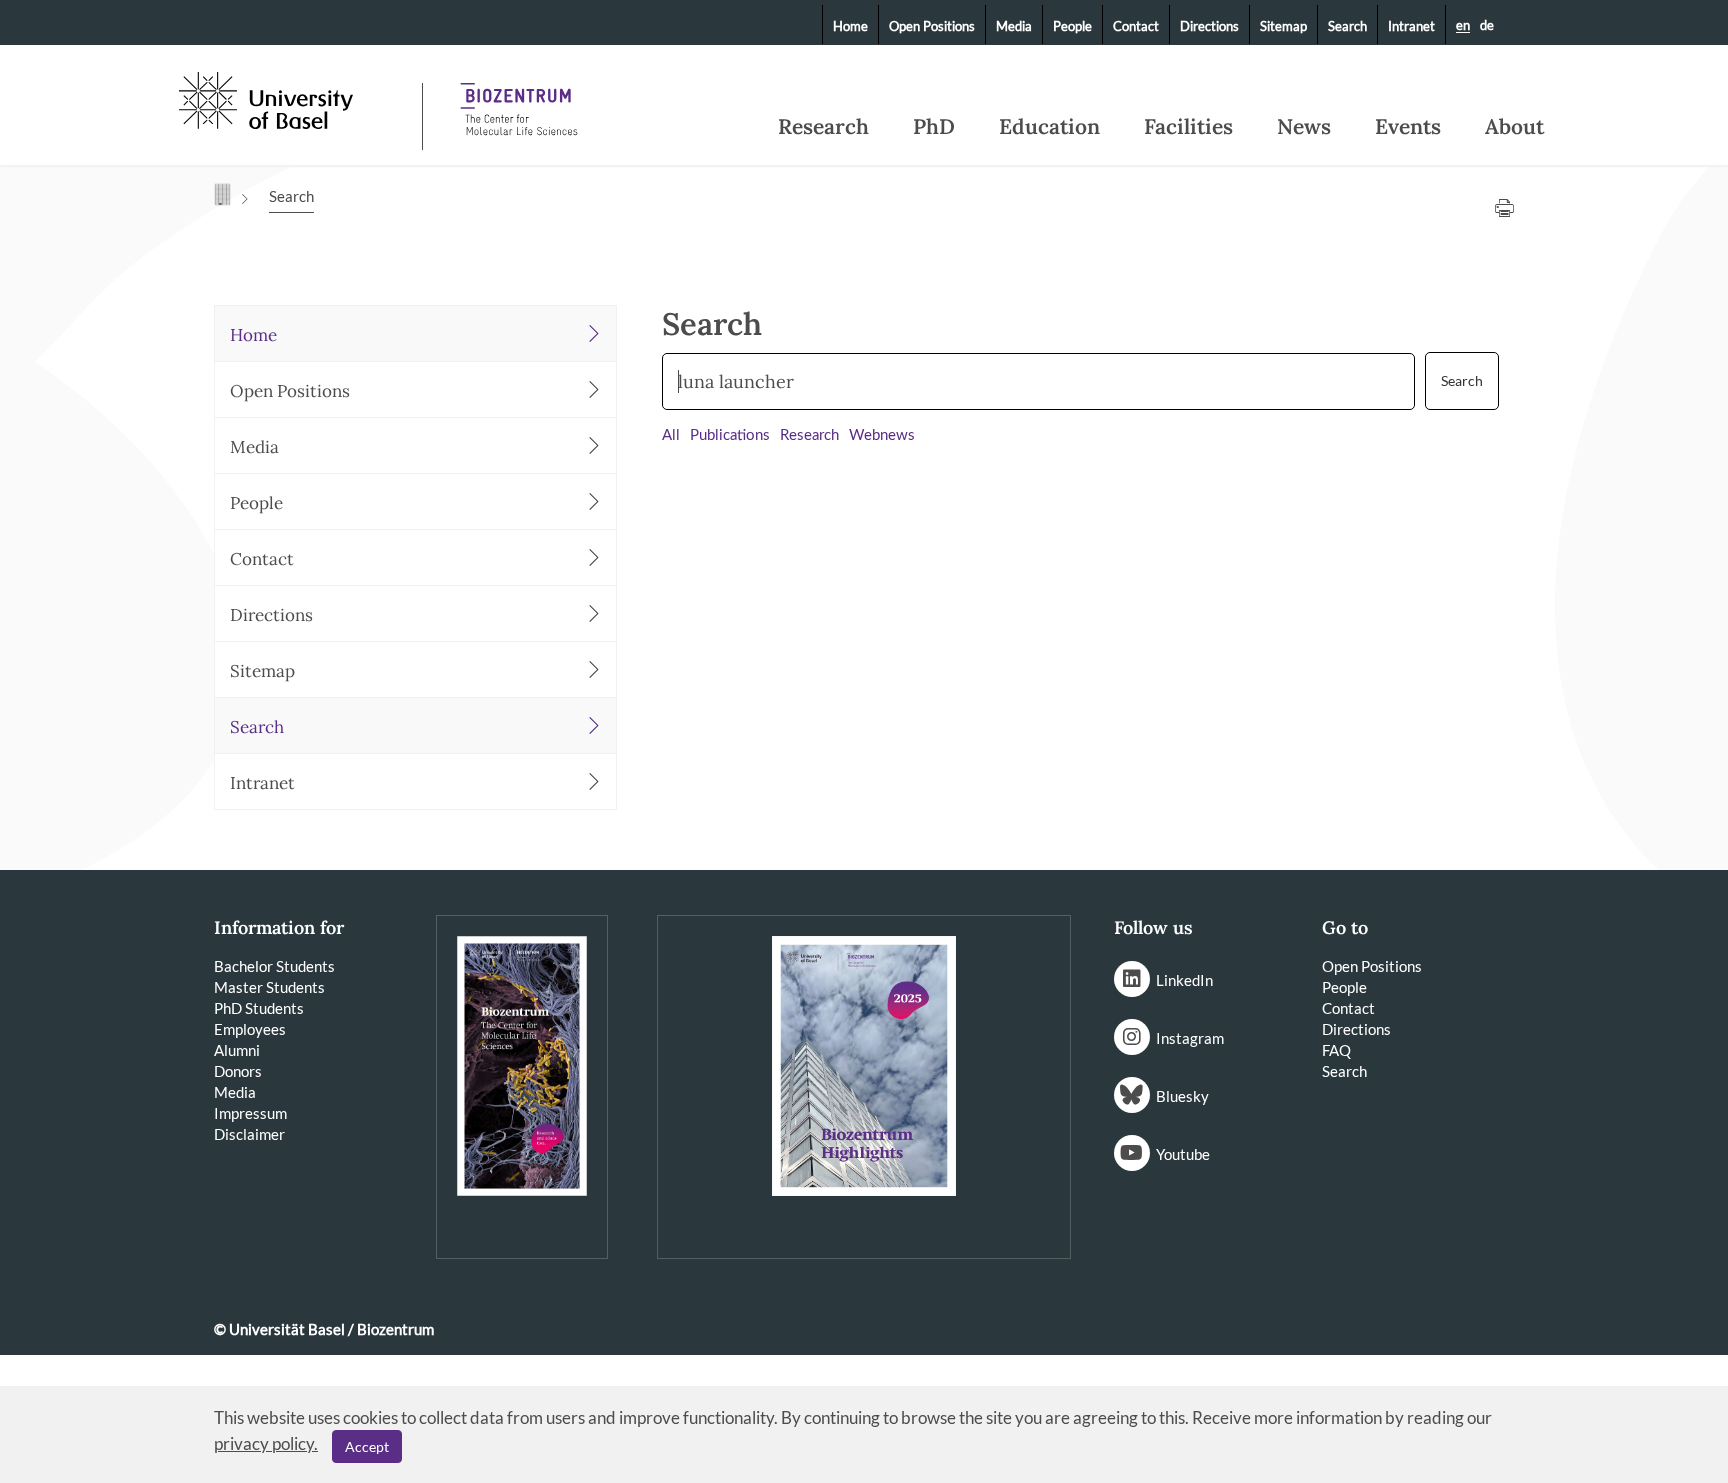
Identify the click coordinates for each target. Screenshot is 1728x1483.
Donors (238, 1071)
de (1487, 25)
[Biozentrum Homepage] (519, 100)
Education (1049, 127)
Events (1408, 127)
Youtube (1183, 1154)
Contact (1136, 26)
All (671, 435)
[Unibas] (298, 98)
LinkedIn (1184, 980)
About (1514, 127)
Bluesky (1182, 1096)
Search (1347, 26)
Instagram (1190, 1038)
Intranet (1411, 26)
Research (823, 127)
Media (1014, 26)
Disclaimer (249, 1134)
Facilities (1188, 127)
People (1072, 26)
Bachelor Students (274, 966)
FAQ (1336, 1050)
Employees (250, 1029)
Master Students (269, 987)
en (1463, 26)
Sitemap (1283, 26)
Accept (367, 1446)
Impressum (250, 1113)
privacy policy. (266, 1443)
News (1304, 127)
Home (850, 26)
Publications (730, 435)
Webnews (882, 435)
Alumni (237, 1050)
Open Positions (932, 26)
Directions (1209, 26)
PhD (934, 127)
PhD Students (259, 1008)
